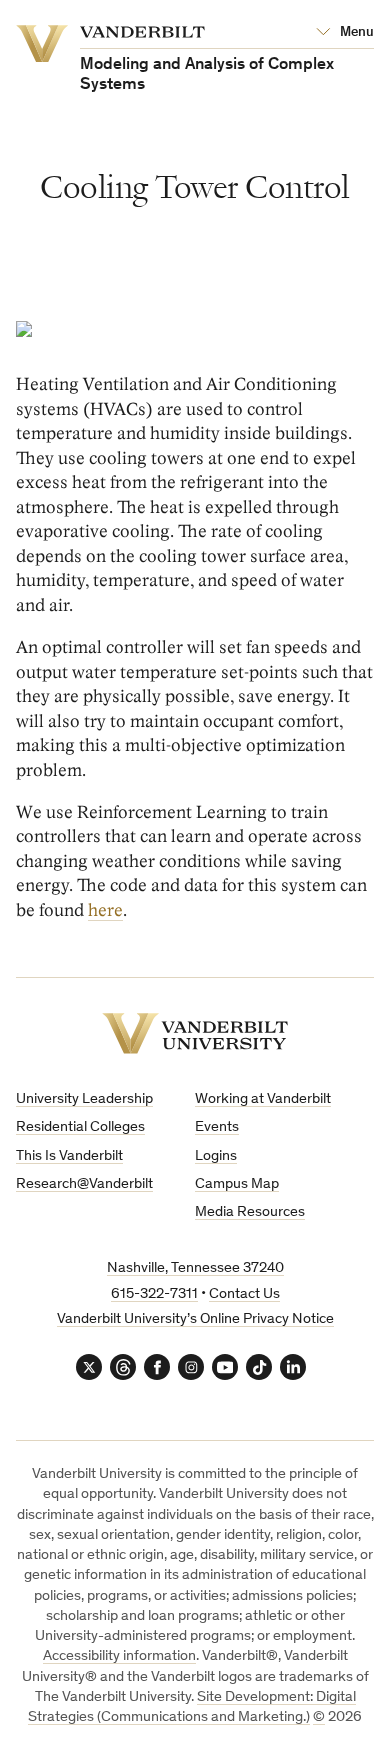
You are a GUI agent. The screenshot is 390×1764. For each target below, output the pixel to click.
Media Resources (250, 1212)
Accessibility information (119, 1656)
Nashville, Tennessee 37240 (195, 1268)
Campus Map (237, 1184)
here (105, 910)
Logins (216, 1156)
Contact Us (244, 1294)
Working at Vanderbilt (263, 1099)
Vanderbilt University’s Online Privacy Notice (195, 1319)
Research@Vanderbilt (84, 1184)
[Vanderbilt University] (195, 1033)
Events (217, 1127)
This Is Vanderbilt (69, 1156)
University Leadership (84, 1099)
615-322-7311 (154, 1294)
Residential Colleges (80, 1127)
